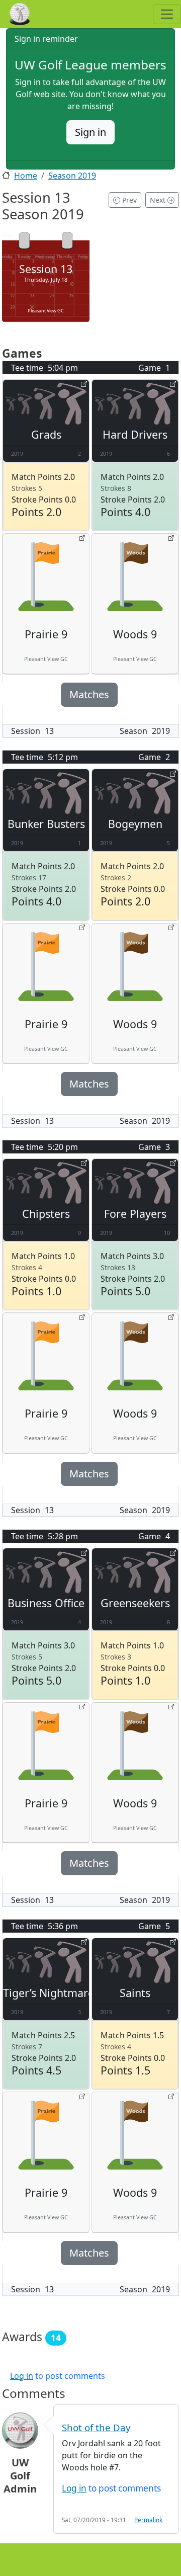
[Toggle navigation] (167, 14)
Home (26, 176)
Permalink (148, 2520)
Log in (22, 2376)
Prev (128, 200)
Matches (89, 694)
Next (159, 200)
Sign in (90, 132)
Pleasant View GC (46, 311)
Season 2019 (72, 176)
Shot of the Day (96, 2427)
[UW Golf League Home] (31, 14)
